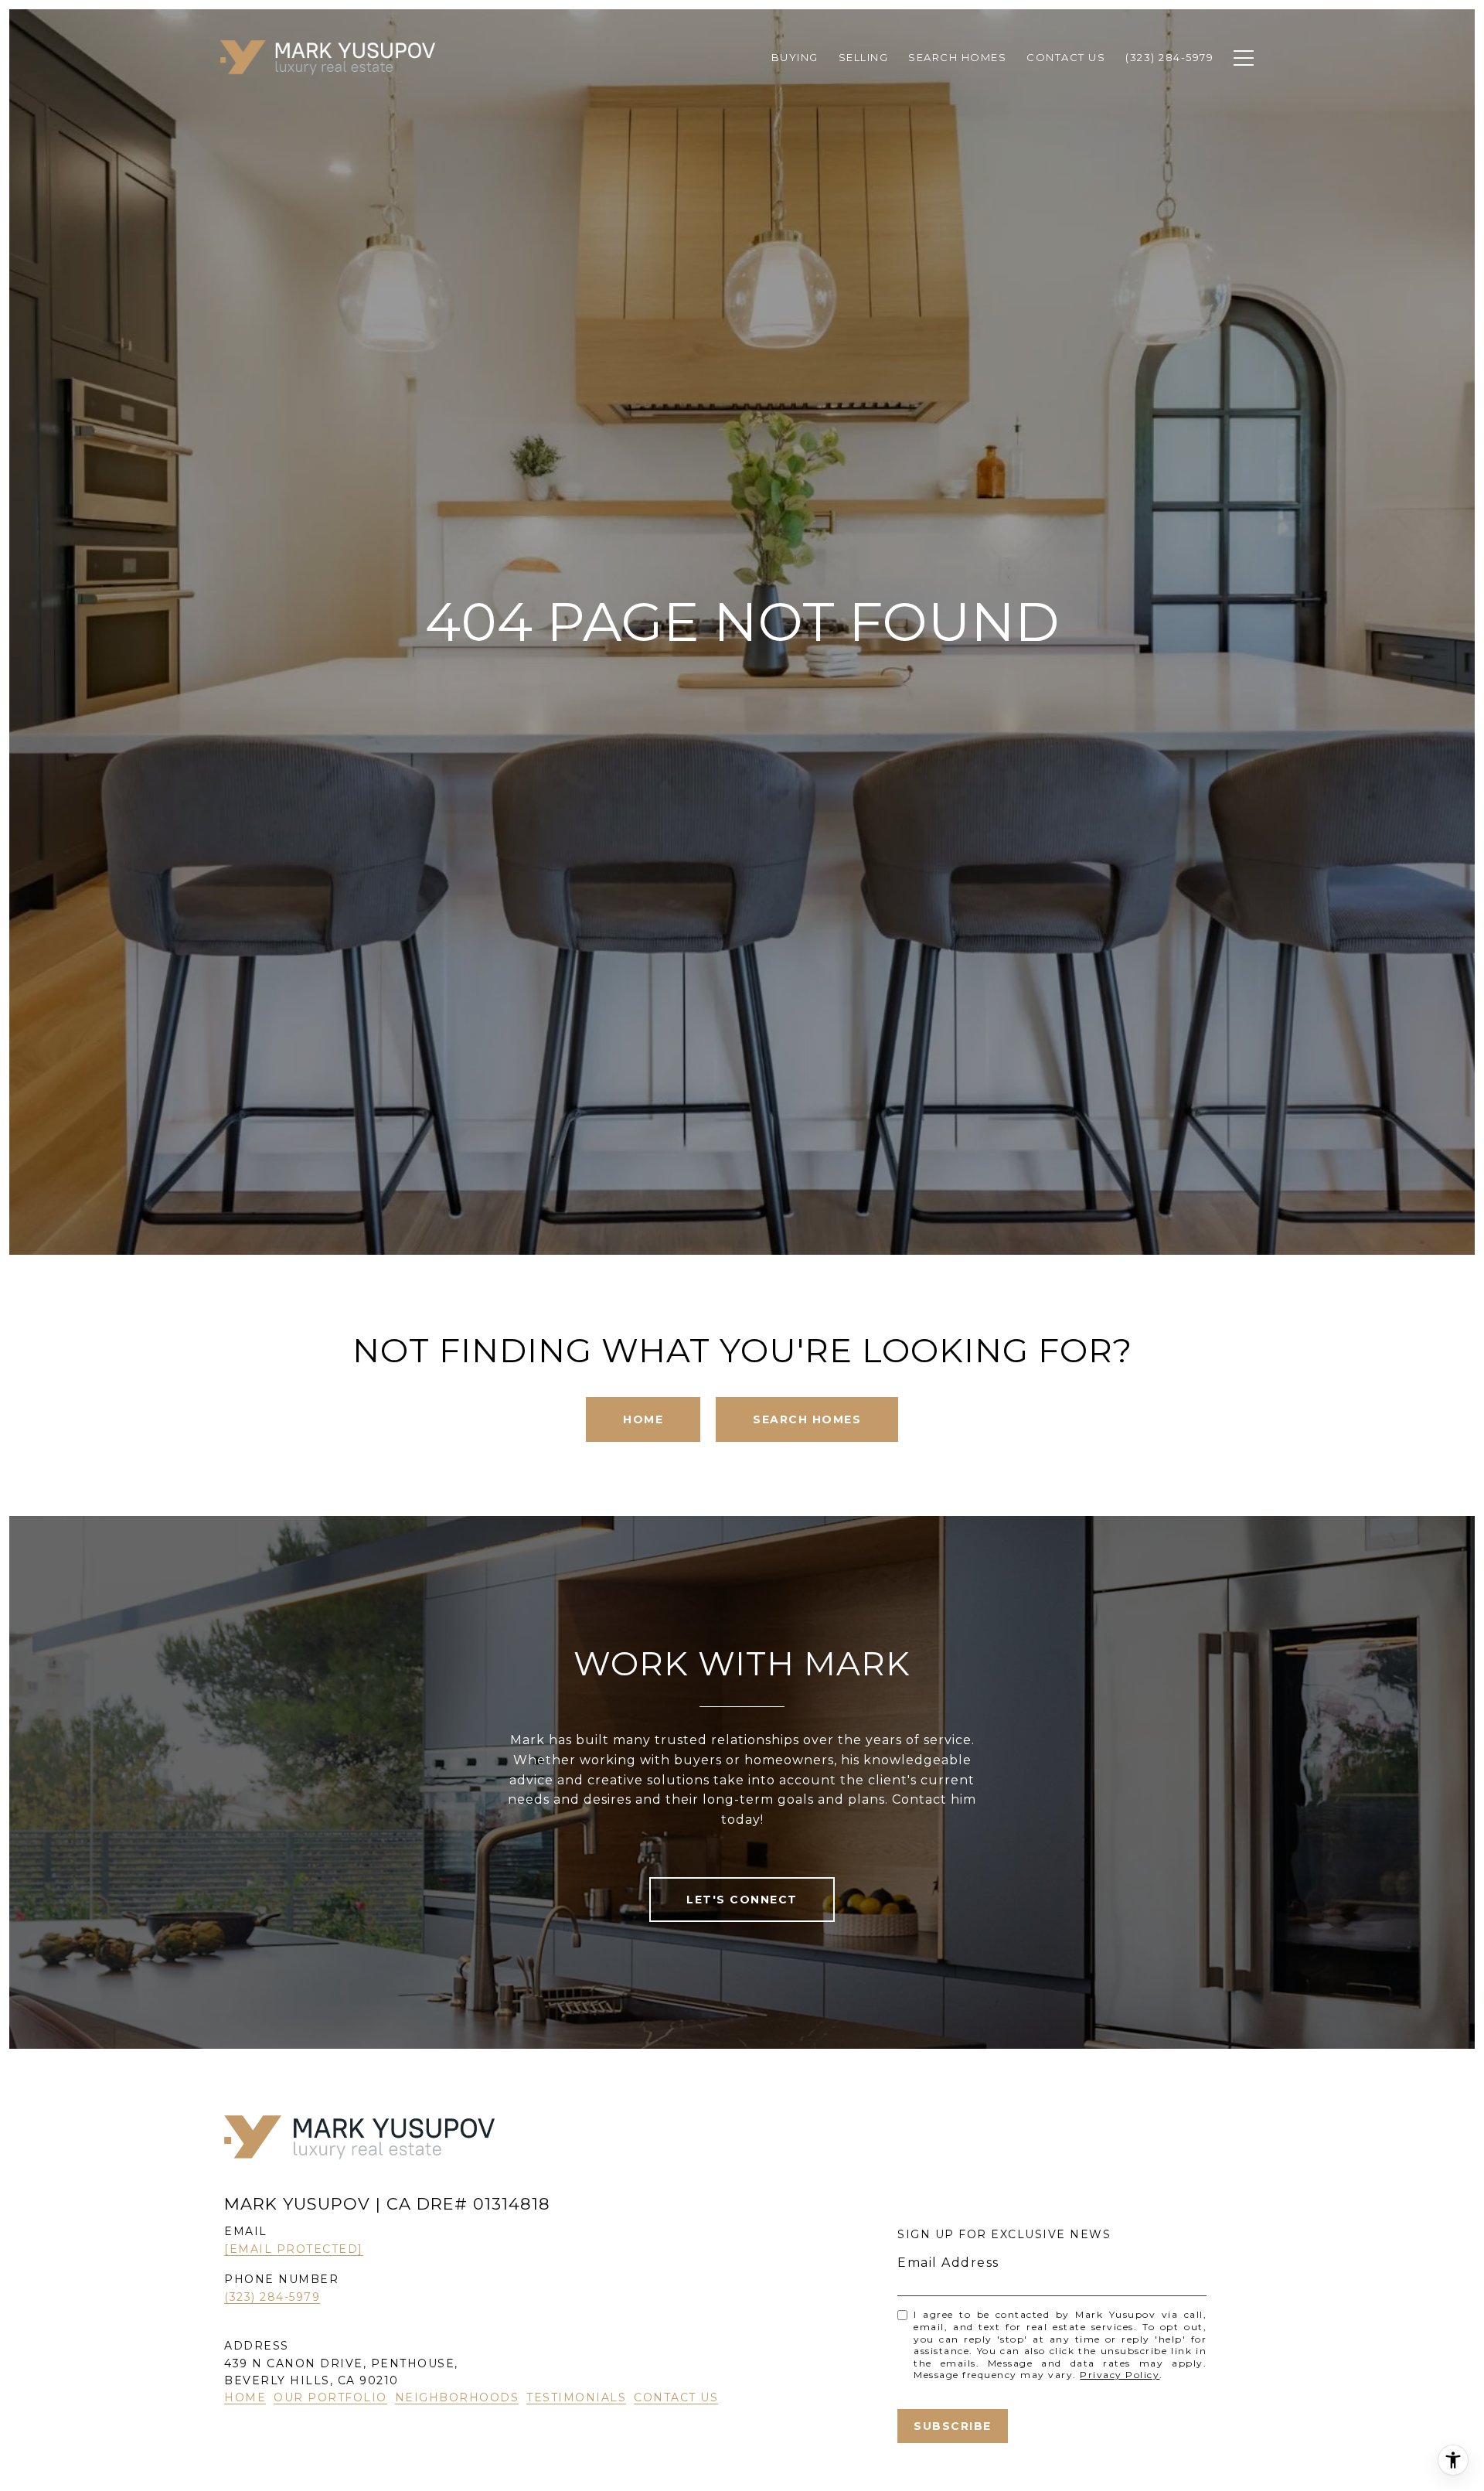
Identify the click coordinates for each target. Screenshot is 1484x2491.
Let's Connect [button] (742, 1900)
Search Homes (807, 1419)
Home (643, 1419)
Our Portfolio (330, 2397)
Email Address (948, 2263)
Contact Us (676, 2397)
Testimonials (576, 2397)
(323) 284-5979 (272, 2297)
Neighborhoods (457, 2397)
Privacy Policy (1120, 2375)
